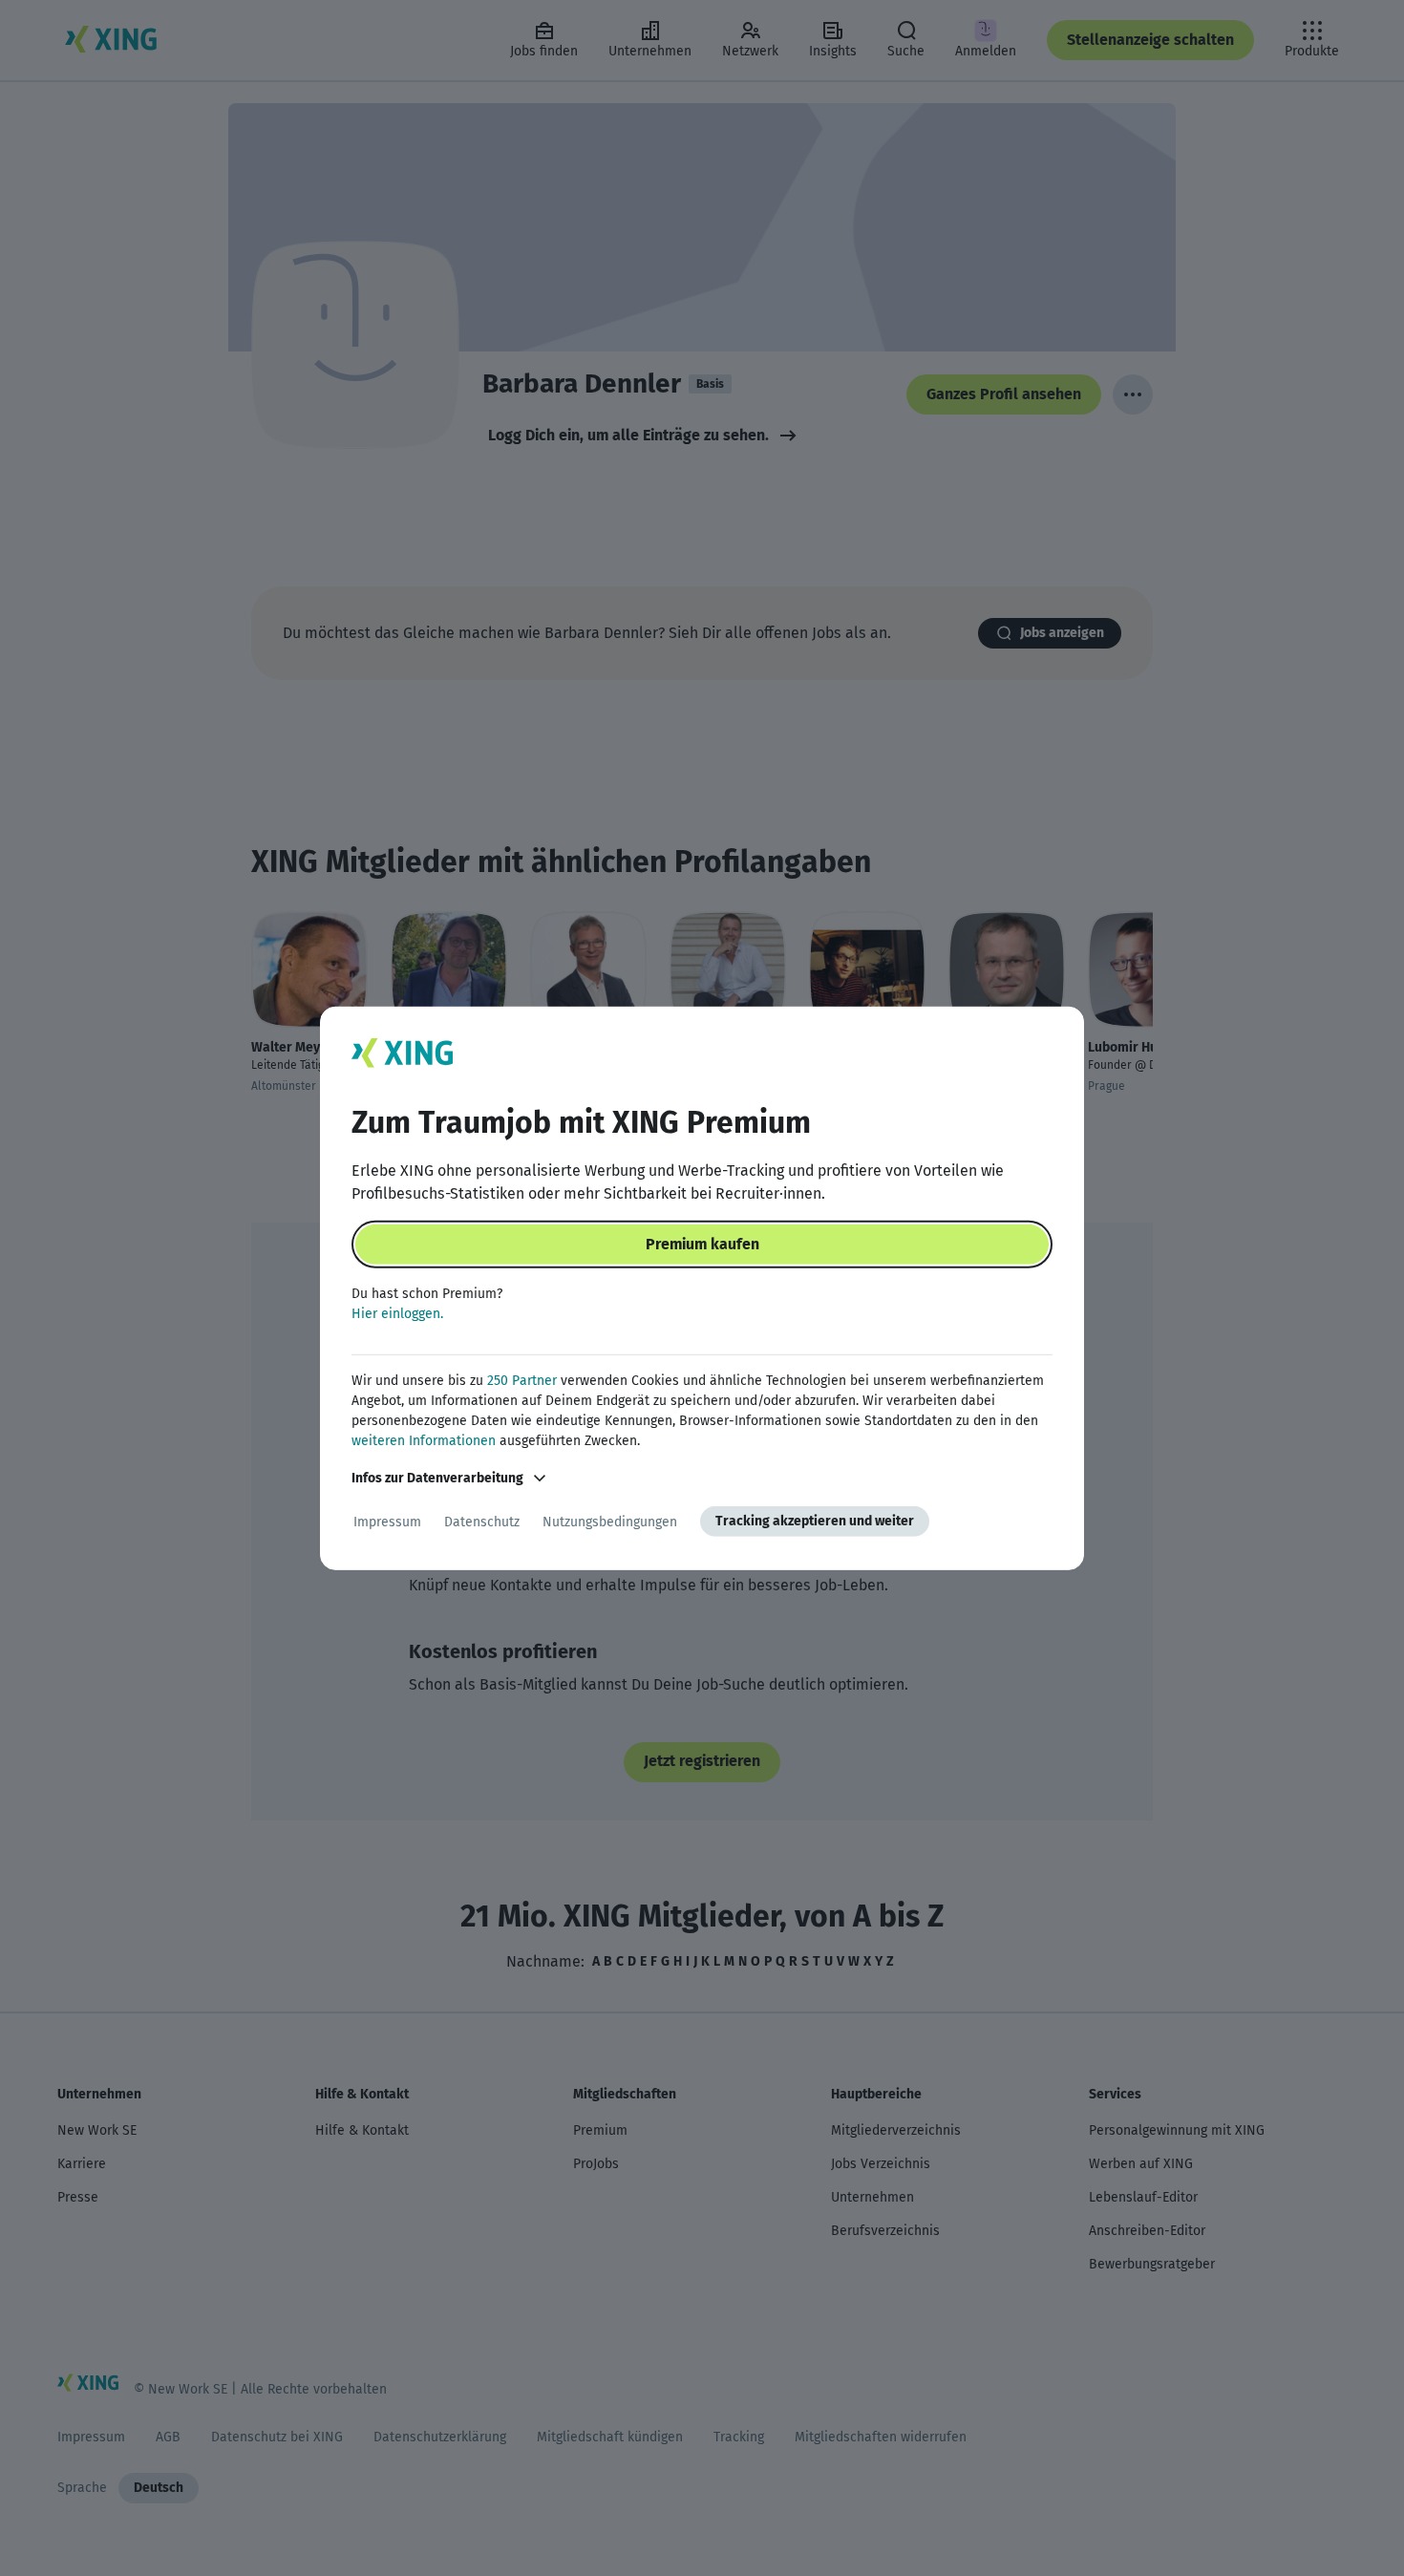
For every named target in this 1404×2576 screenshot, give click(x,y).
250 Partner (522, 1381)
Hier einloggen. (397, 1314)
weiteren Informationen (424, 1441)
